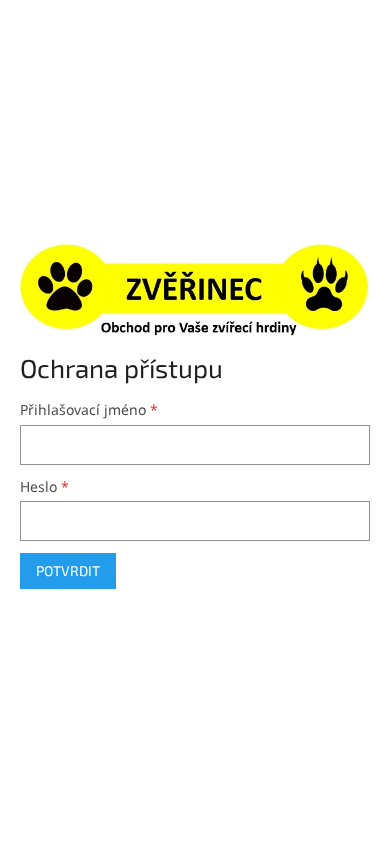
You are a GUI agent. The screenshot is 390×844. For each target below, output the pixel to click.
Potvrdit (68, 570)
